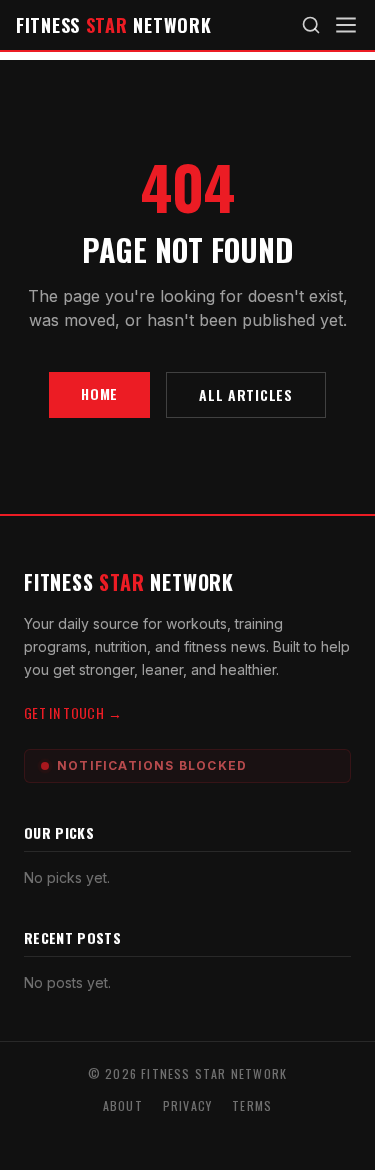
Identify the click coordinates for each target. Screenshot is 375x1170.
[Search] (311, 25)
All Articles (245, 394)
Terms (252, 1106)
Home (99, 393)
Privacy (187, 1106)
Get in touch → (73, 712)
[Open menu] (346, 25)
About (123, 1106)
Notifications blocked (152, 765)
